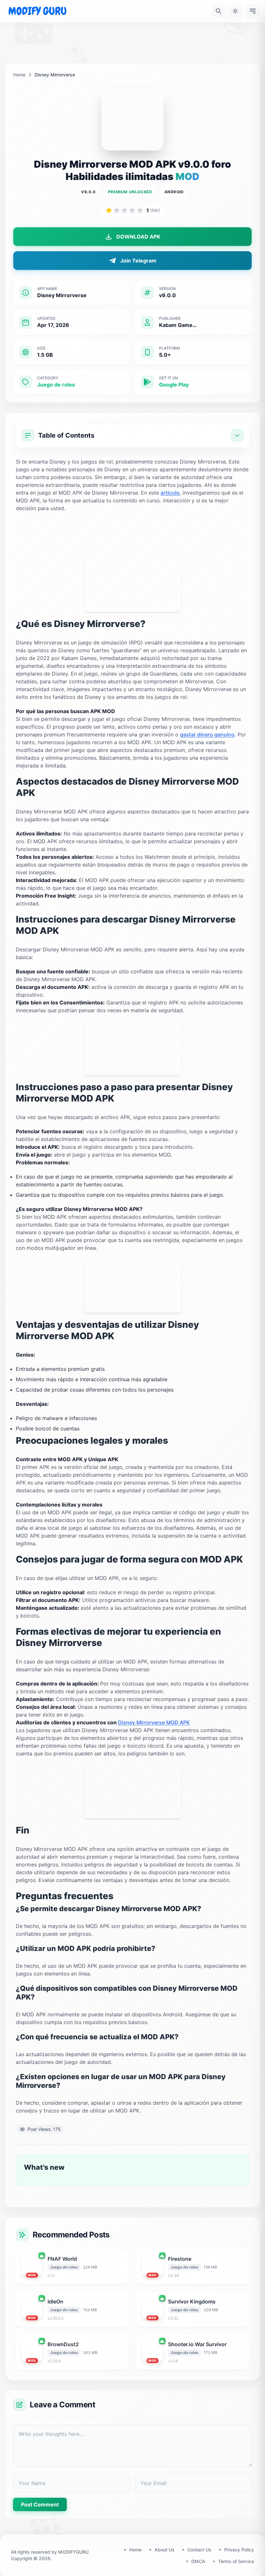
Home (19, 75)
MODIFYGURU (73, 2552)
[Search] (218, 11)
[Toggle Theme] (235, 11)
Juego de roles (56, 385)
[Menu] (253, 11)
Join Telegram (138, 261)
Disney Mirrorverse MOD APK (154, 1722)
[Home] (37, 11)
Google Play (174, 385)
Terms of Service (236, 2561)
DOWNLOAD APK (138, 237)
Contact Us (199, 2550)
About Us (164, 2550)
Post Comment (40, 2504)
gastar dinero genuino (207, 734)
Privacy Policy (239, 2550)
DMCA (198, 2561)
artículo (170, 493)
